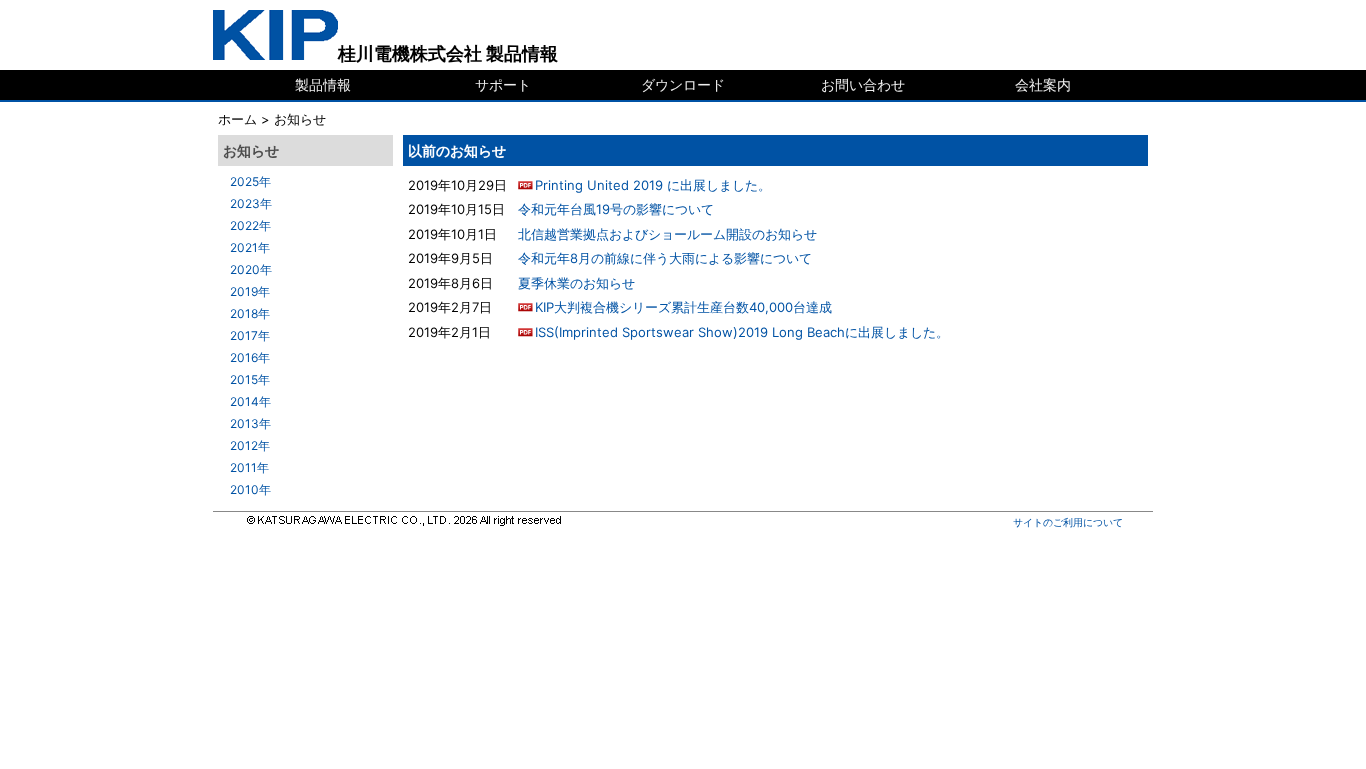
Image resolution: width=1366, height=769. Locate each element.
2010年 (250, 489)
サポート (503, 84)
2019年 (250, 291)
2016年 (250, 357)
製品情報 (323, 84)
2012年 (250, 445)
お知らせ (300, 119)
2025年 (250, 181)
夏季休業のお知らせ (576, 283)
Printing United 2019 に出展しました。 (653, 185)
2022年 (250, 225)
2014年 (250, 401)
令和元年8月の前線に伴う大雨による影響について (665, 258)
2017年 (250, 335)
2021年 (250, 247)
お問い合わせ (863, 84)
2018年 (250, 313)
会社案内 (1043, 84)
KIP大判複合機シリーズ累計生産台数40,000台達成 (683, 307)
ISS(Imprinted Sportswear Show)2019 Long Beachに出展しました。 (742, 332)
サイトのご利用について (1068, 522)
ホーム (237, 119)
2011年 (249, 467)
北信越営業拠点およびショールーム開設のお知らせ (667, 234)
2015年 (250, 379)
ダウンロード (683, 84)
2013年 (250, 423)
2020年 (251, 269)
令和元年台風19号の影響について (616, 209)
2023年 (251, 203)
